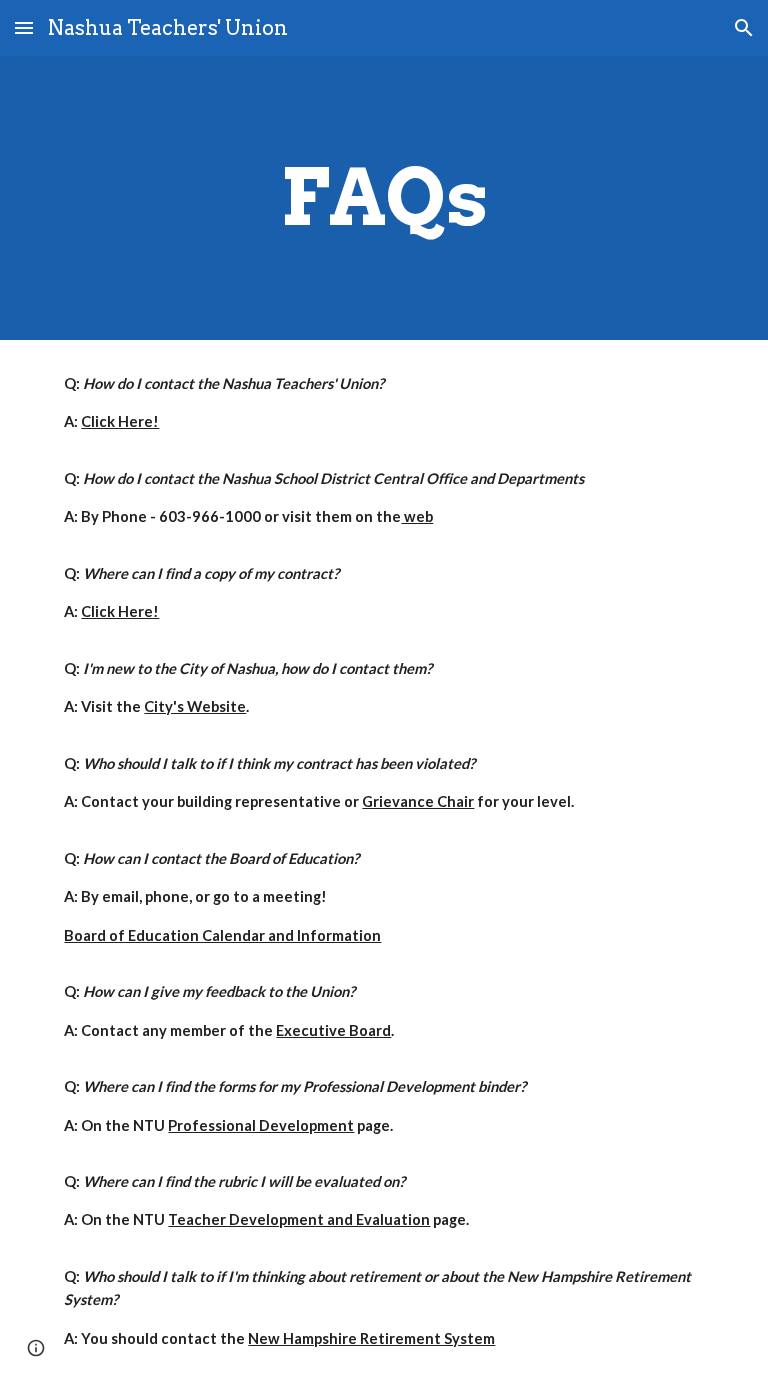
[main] (383, 198)
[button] (24, 27)
